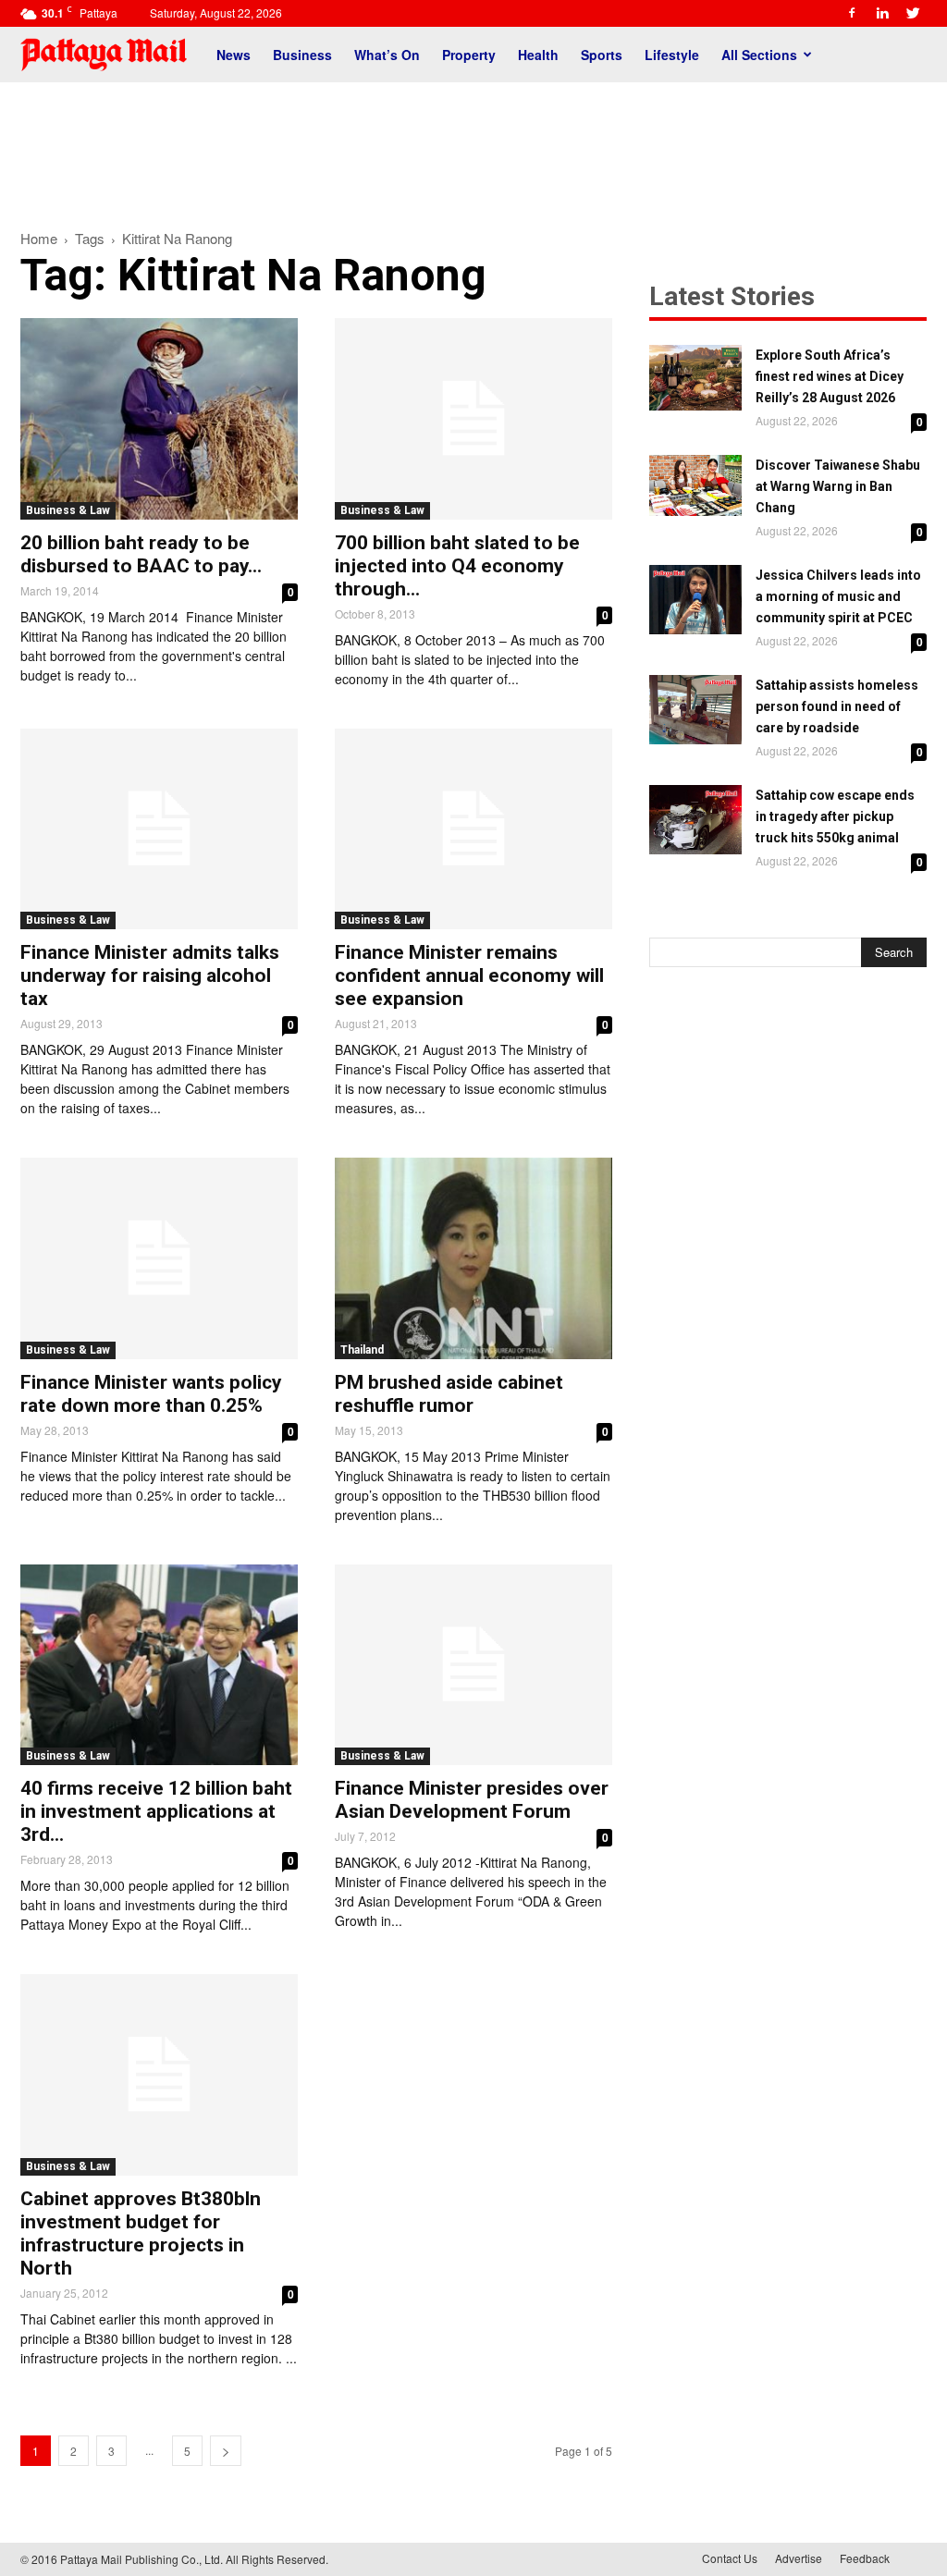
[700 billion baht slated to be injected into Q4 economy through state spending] (473, 419)
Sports (602, 55)
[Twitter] (913, 13)
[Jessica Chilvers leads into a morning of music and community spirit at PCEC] (695, 600)
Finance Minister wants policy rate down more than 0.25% (151, 1394)
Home (39, 238)
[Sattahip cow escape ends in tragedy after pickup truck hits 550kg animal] (695, 820)
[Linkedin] (882, 13)
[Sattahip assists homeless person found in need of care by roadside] (695, 710)
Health (538, 55)
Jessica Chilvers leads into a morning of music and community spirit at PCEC (838, 596)
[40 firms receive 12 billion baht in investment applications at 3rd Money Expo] (159, 1665)
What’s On (387, 55)
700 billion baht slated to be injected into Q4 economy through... (457, 566)
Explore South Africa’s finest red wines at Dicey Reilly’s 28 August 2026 (830, 376)
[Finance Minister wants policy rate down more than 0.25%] (159, 1258)
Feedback (865, 2558)
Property (469, 55)
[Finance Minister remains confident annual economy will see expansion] (473, 829)
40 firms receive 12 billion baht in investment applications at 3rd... (156, 1811)
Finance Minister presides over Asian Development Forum (472, 1800)
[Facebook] (852, 13)
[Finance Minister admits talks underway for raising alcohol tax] (159, 829)
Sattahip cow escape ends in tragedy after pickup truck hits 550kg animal (835, 816)
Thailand (362, 1350)
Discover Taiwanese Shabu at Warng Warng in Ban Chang (838, 486)
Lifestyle (672, 55)
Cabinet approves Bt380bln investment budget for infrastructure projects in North (141, 2233)
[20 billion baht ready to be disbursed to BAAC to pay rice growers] (159, 419)
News (234, 55)
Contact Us (730, 2558)
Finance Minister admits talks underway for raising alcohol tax (150, 975)
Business (302, 55)
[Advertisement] (473, 146)
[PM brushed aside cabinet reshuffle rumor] (473, 1258)
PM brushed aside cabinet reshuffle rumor (449, 1394)
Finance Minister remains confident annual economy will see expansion (469, 975)
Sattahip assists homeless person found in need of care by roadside (837, 706)
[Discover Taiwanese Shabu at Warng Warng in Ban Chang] (695, 485)
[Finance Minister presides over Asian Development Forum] (473, 1665)
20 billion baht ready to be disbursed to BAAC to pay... (141, 554)
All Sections (759, 55)
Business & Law (68, 510)
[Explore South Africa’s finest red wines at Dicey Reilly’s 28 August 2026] (695, 378)
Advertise (799, 2558)
